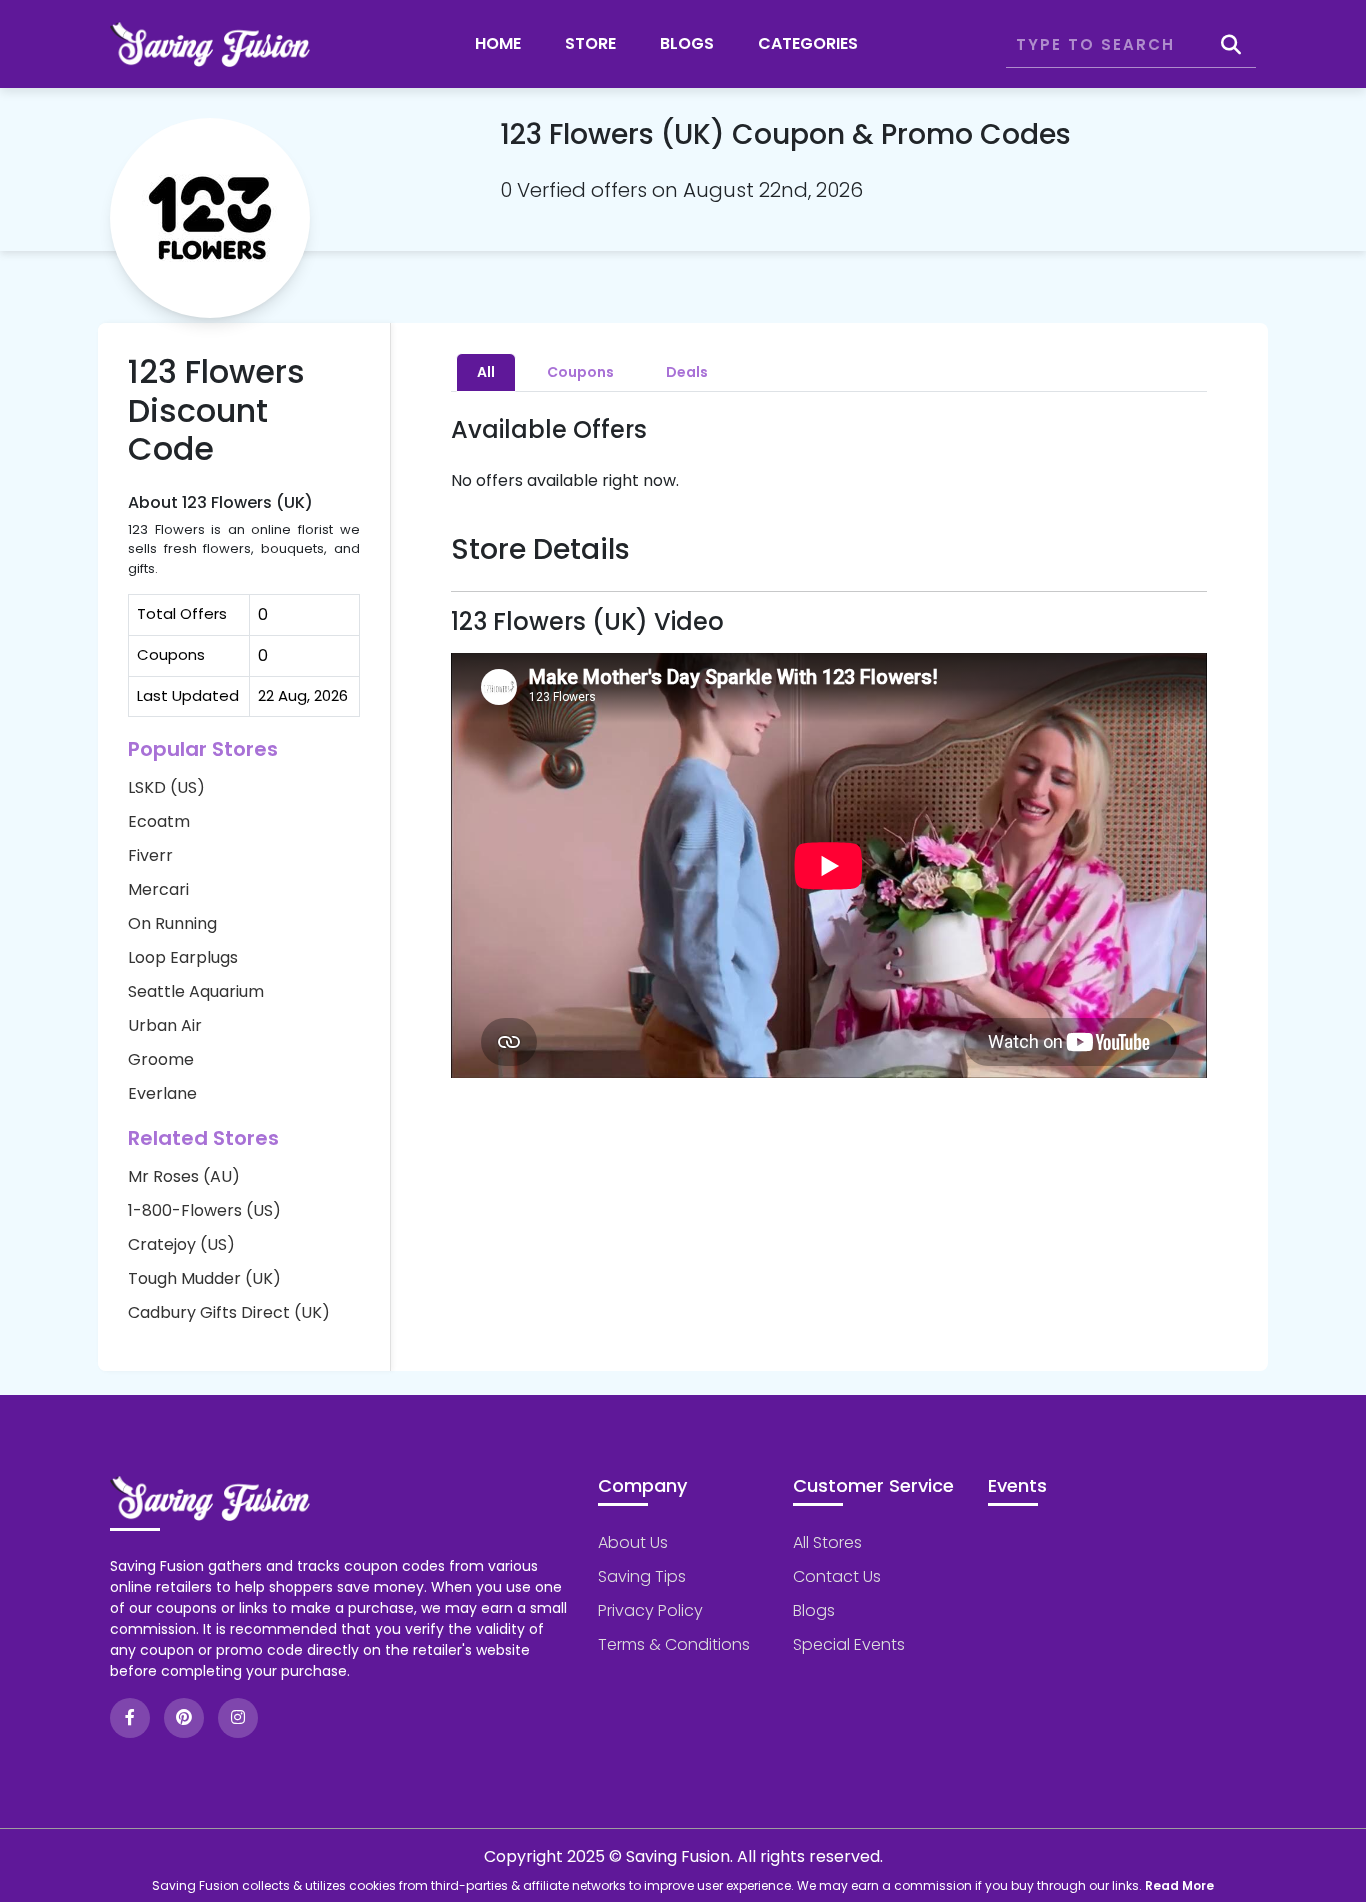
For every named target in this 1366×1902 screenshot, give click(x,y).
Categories (808, 43)
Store (590, 43)
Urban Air (165, 1025)
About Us (633, 1542)
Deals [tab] (687, 372)
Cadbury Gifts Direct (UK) (229, 1312)
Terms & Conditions (674, 1644)
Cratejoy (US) (181, 1244)
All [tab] (486, 372)
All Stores (827, 1542)
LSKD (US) (166, 787)
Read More (1179, 1885)
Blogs (687, 43)
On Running (172, 923)
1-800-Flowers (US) (204, 1210)
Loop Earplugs (183, 957)
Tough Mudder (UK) (204, 1278)
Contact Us (837, 1576)
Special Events (849, 1644)
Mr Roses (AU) (184, 1176)
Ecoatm (159, 821)
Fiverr (150, 855)
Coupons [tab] (580, 372)
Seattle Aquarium (196, 991)
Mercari (158, 889)
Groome (161, 1059)
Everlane (162, 1093)
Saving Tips (642, 1576)
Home (498, 43)
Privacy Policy (650, 1610)
